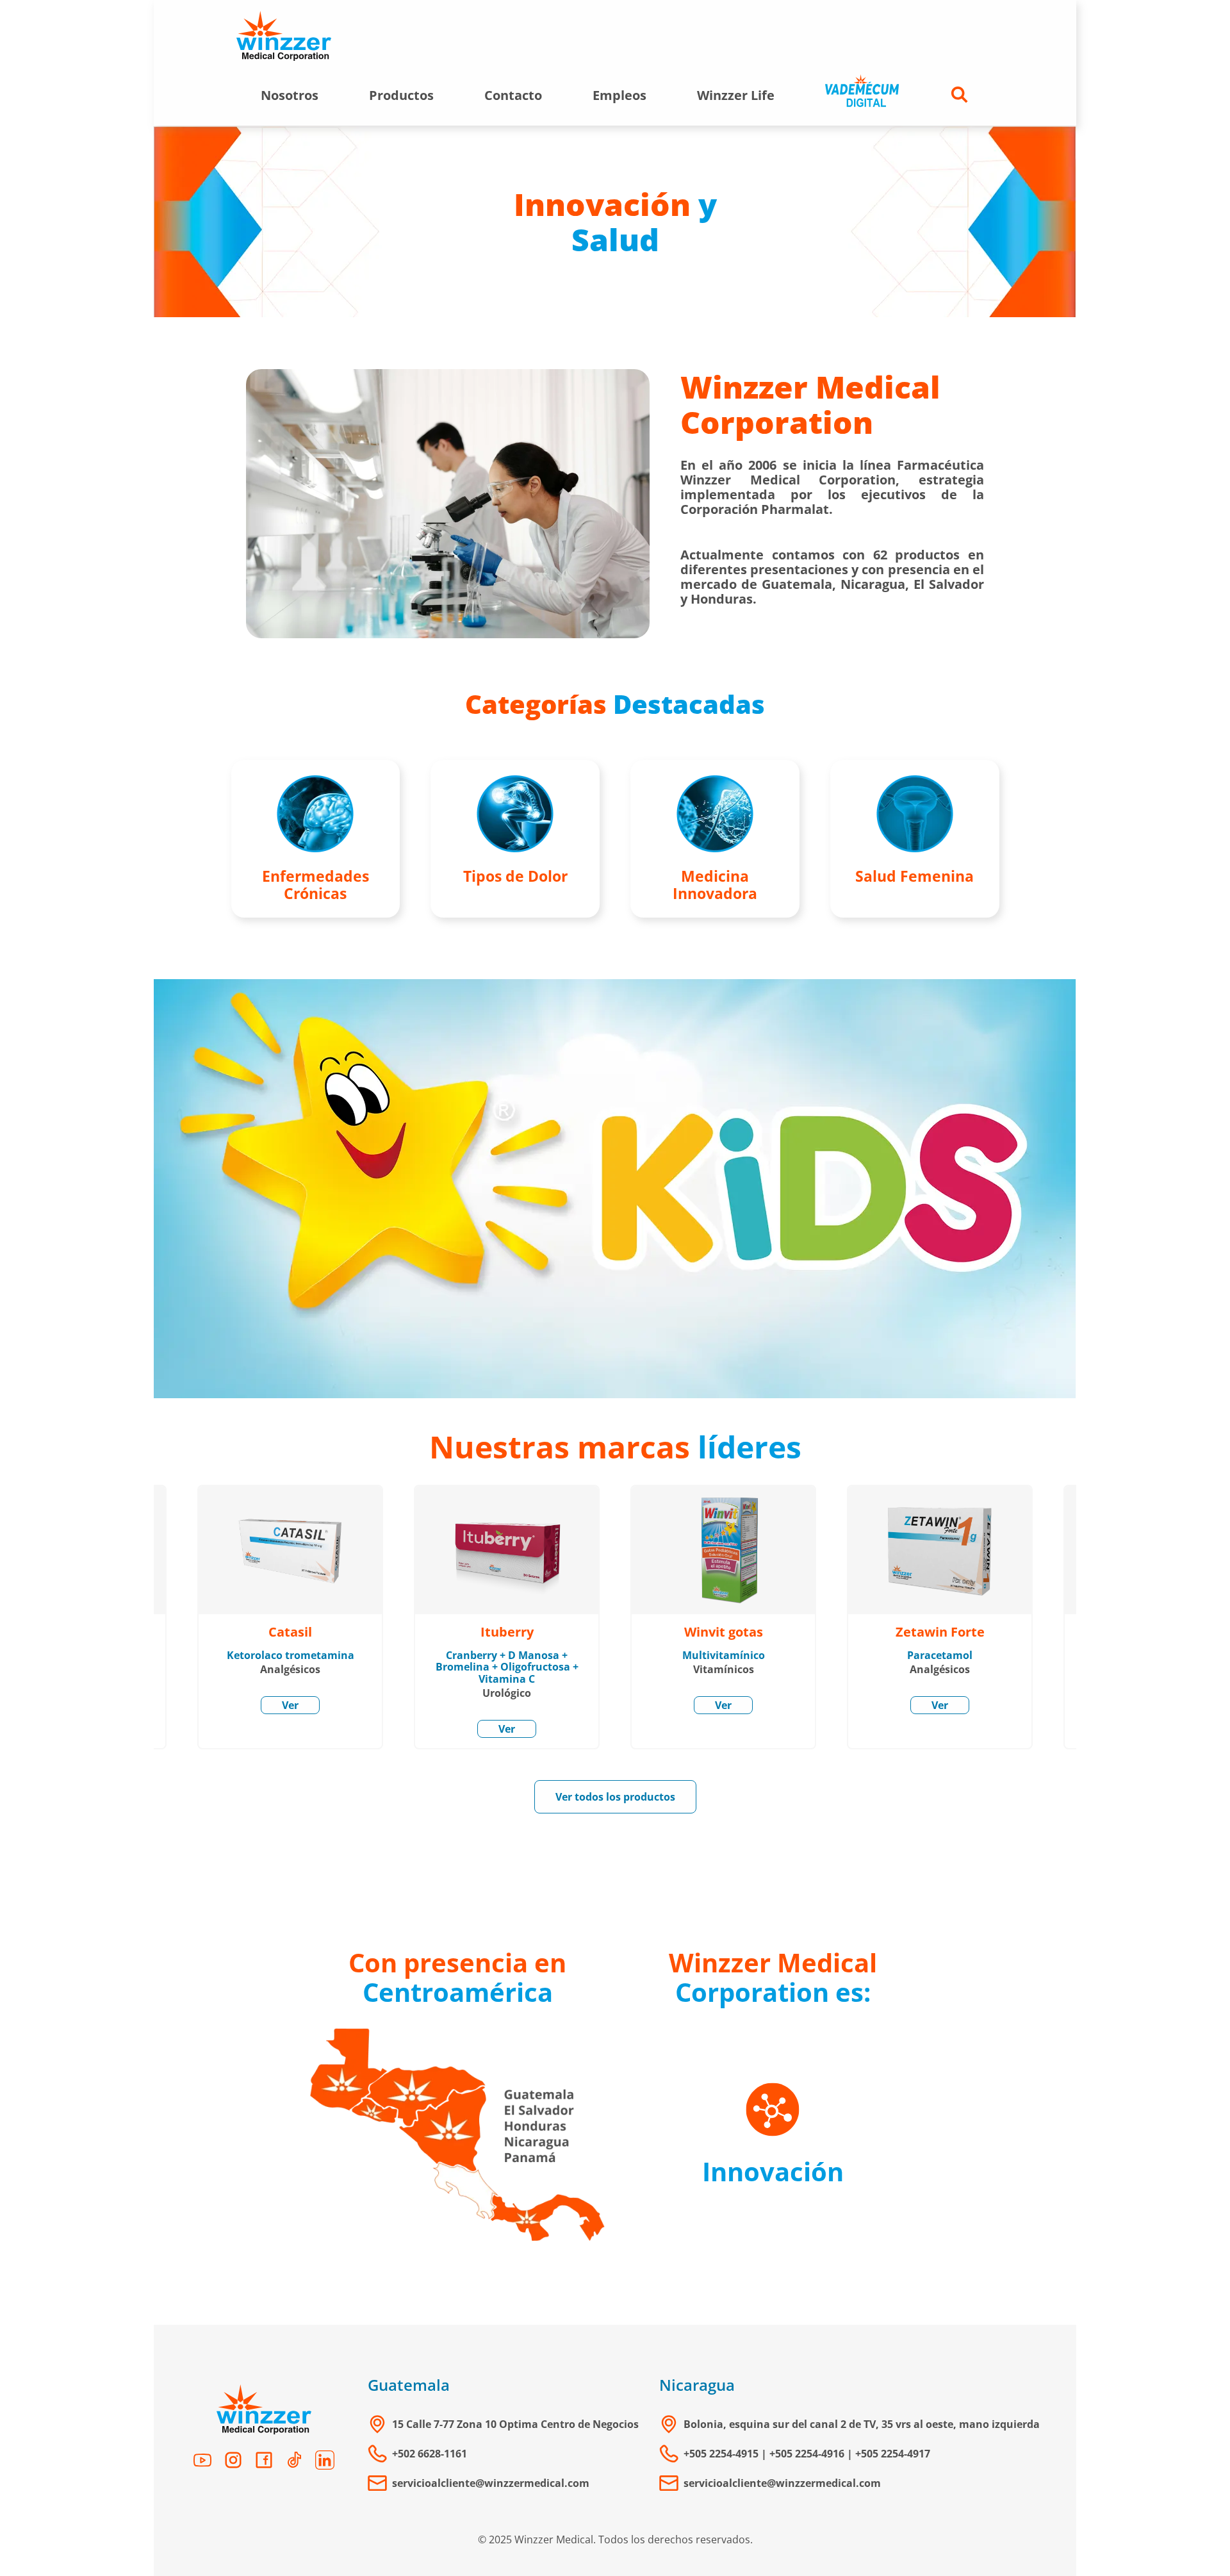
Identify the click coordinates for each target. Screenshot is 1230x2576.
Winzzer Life (736, 95)
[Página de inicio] (284, 37)
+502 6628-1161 (430, 2454)
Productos (401, 95)
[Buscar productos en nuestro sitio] (960, 95)
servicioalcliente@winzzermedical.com (491, 2483)
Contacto (513, 95)
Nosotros (290, 95)
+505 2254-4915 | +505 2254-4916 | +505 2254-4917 (807, 2454)
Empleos (619, 95)
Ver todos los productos (615, 1797)
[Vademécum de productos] (862, 95)
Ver (290, 1705)
